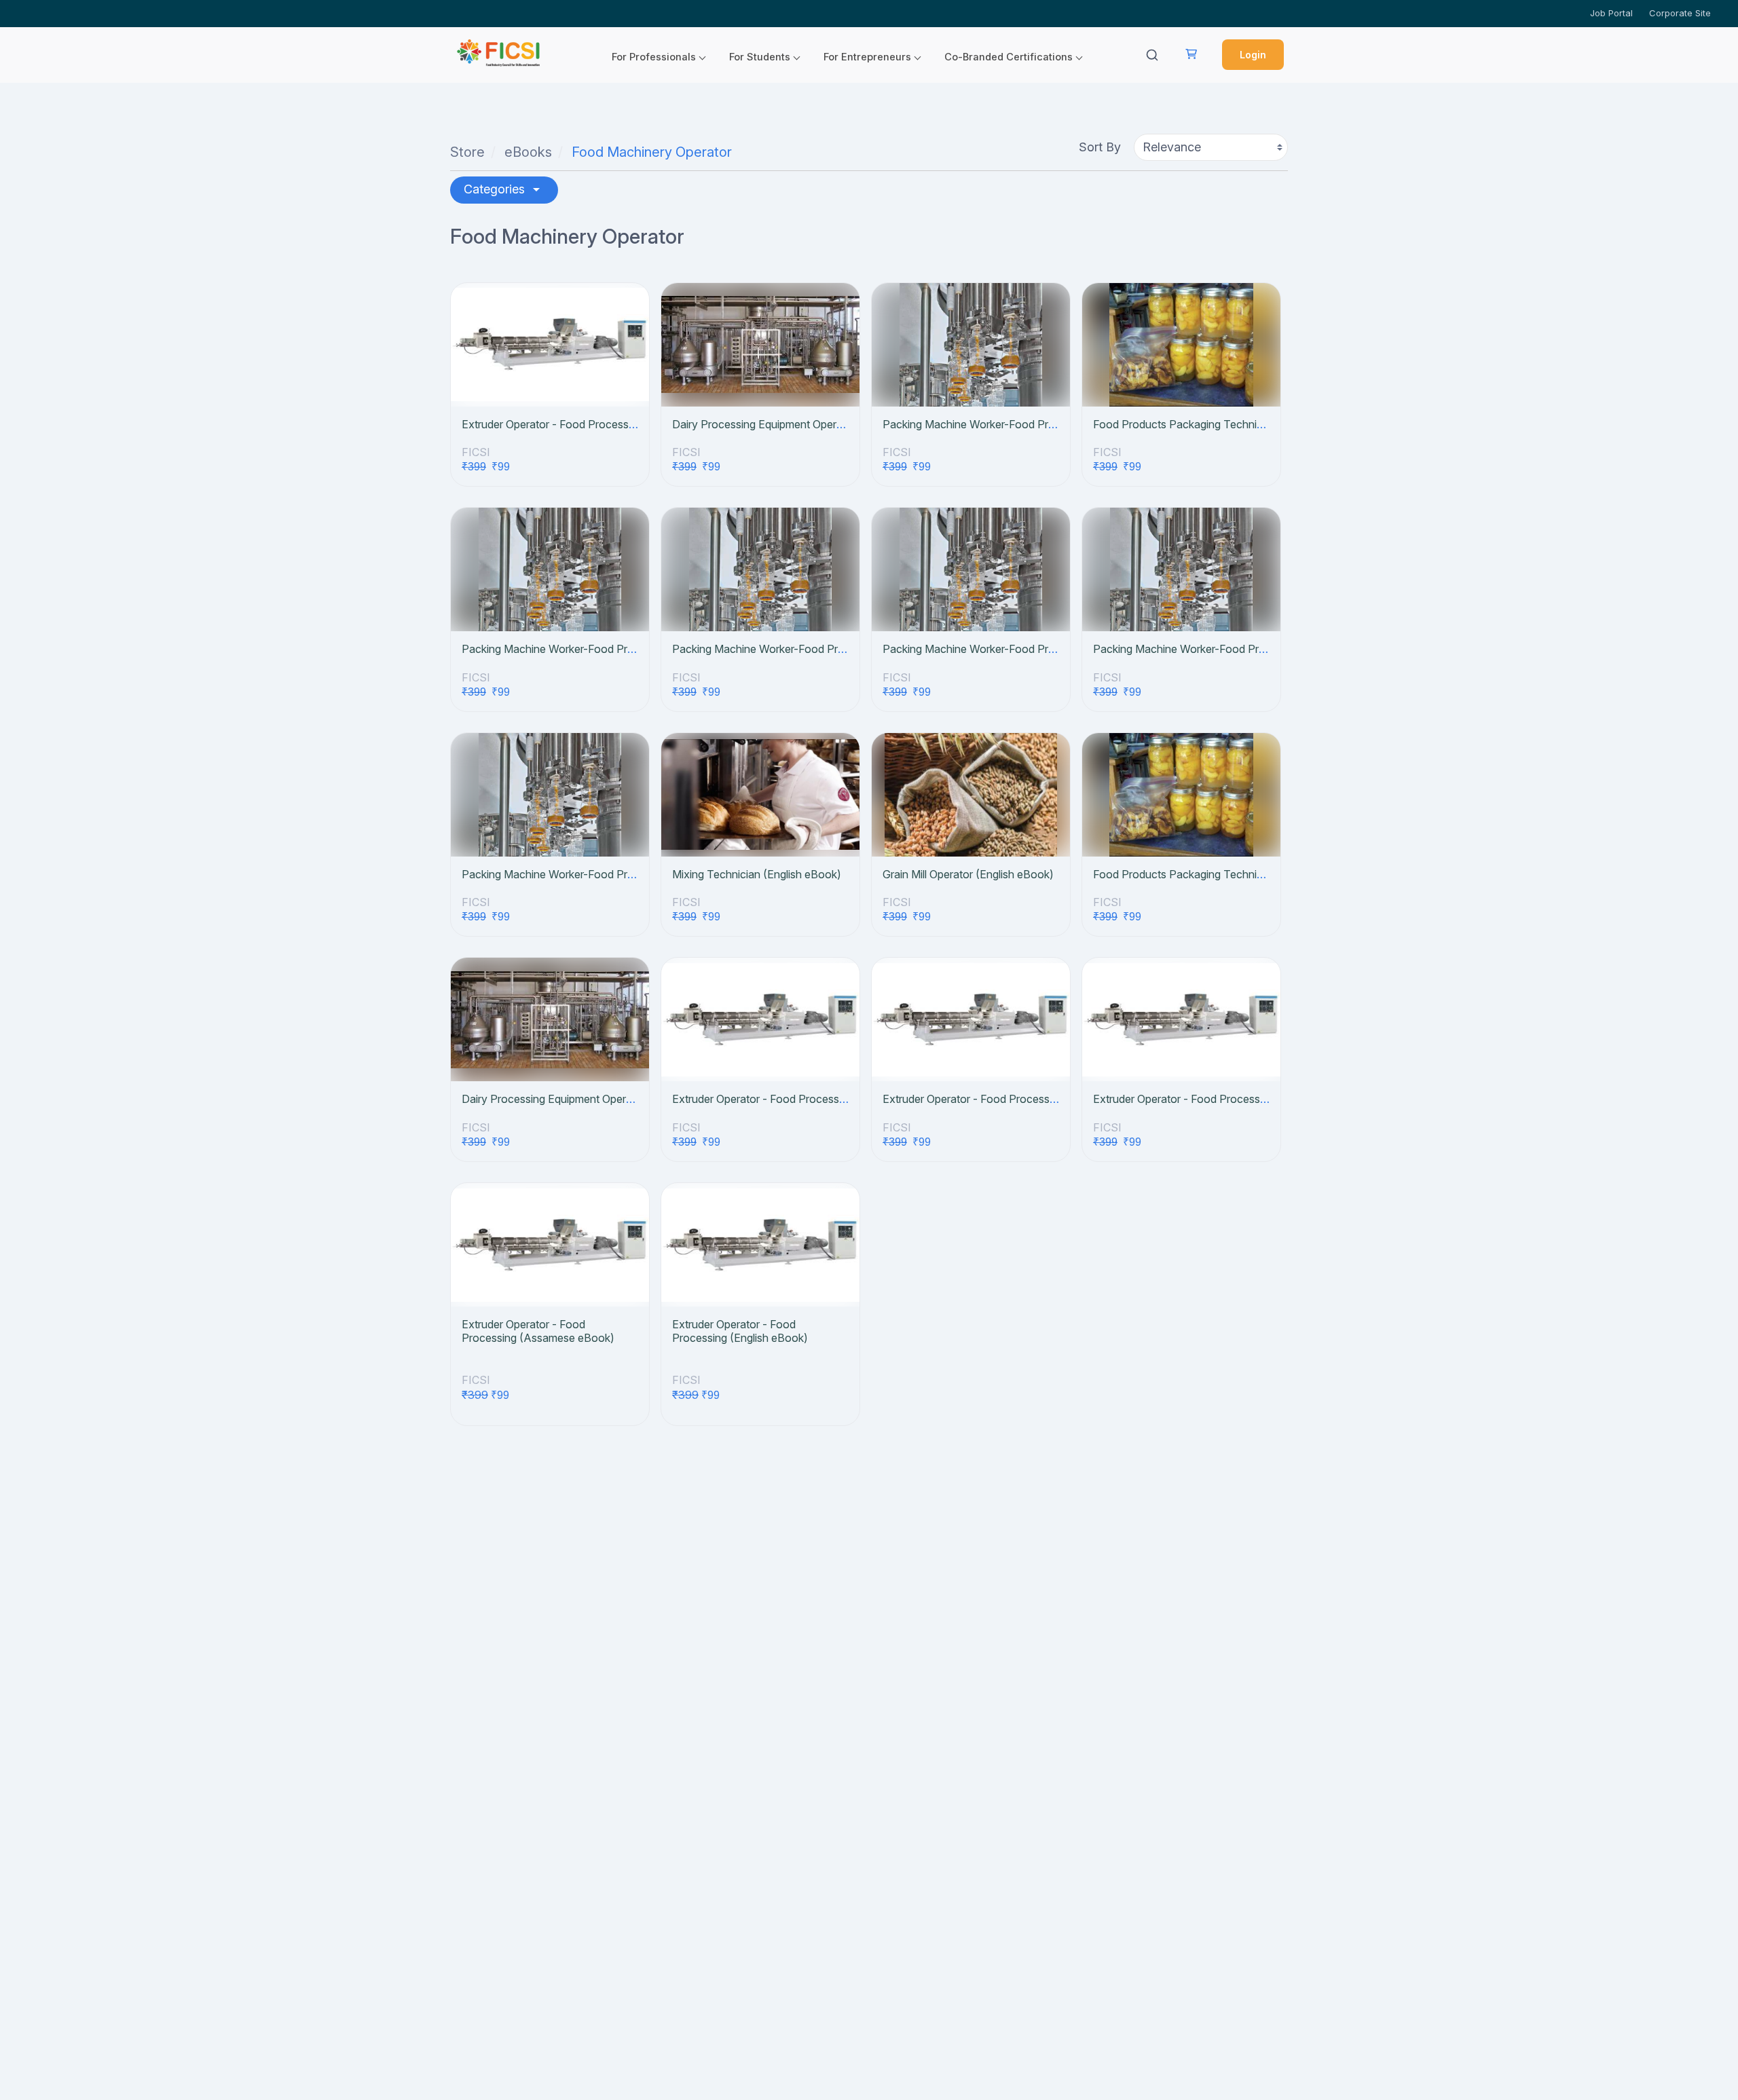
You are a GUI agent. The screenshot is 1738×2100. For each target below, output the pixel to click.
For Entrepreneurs (867, 57)
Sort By (1100, 147)
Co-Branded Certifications (1009, 57)
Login (1253, 55)
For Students (760, 57)
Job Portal (1611, 13)
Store (467, 152)
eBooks (528, 152)
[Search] (1152, 55)
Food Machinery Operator (652, 152)
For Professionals (654, 57)
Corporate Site (1680, 13)
